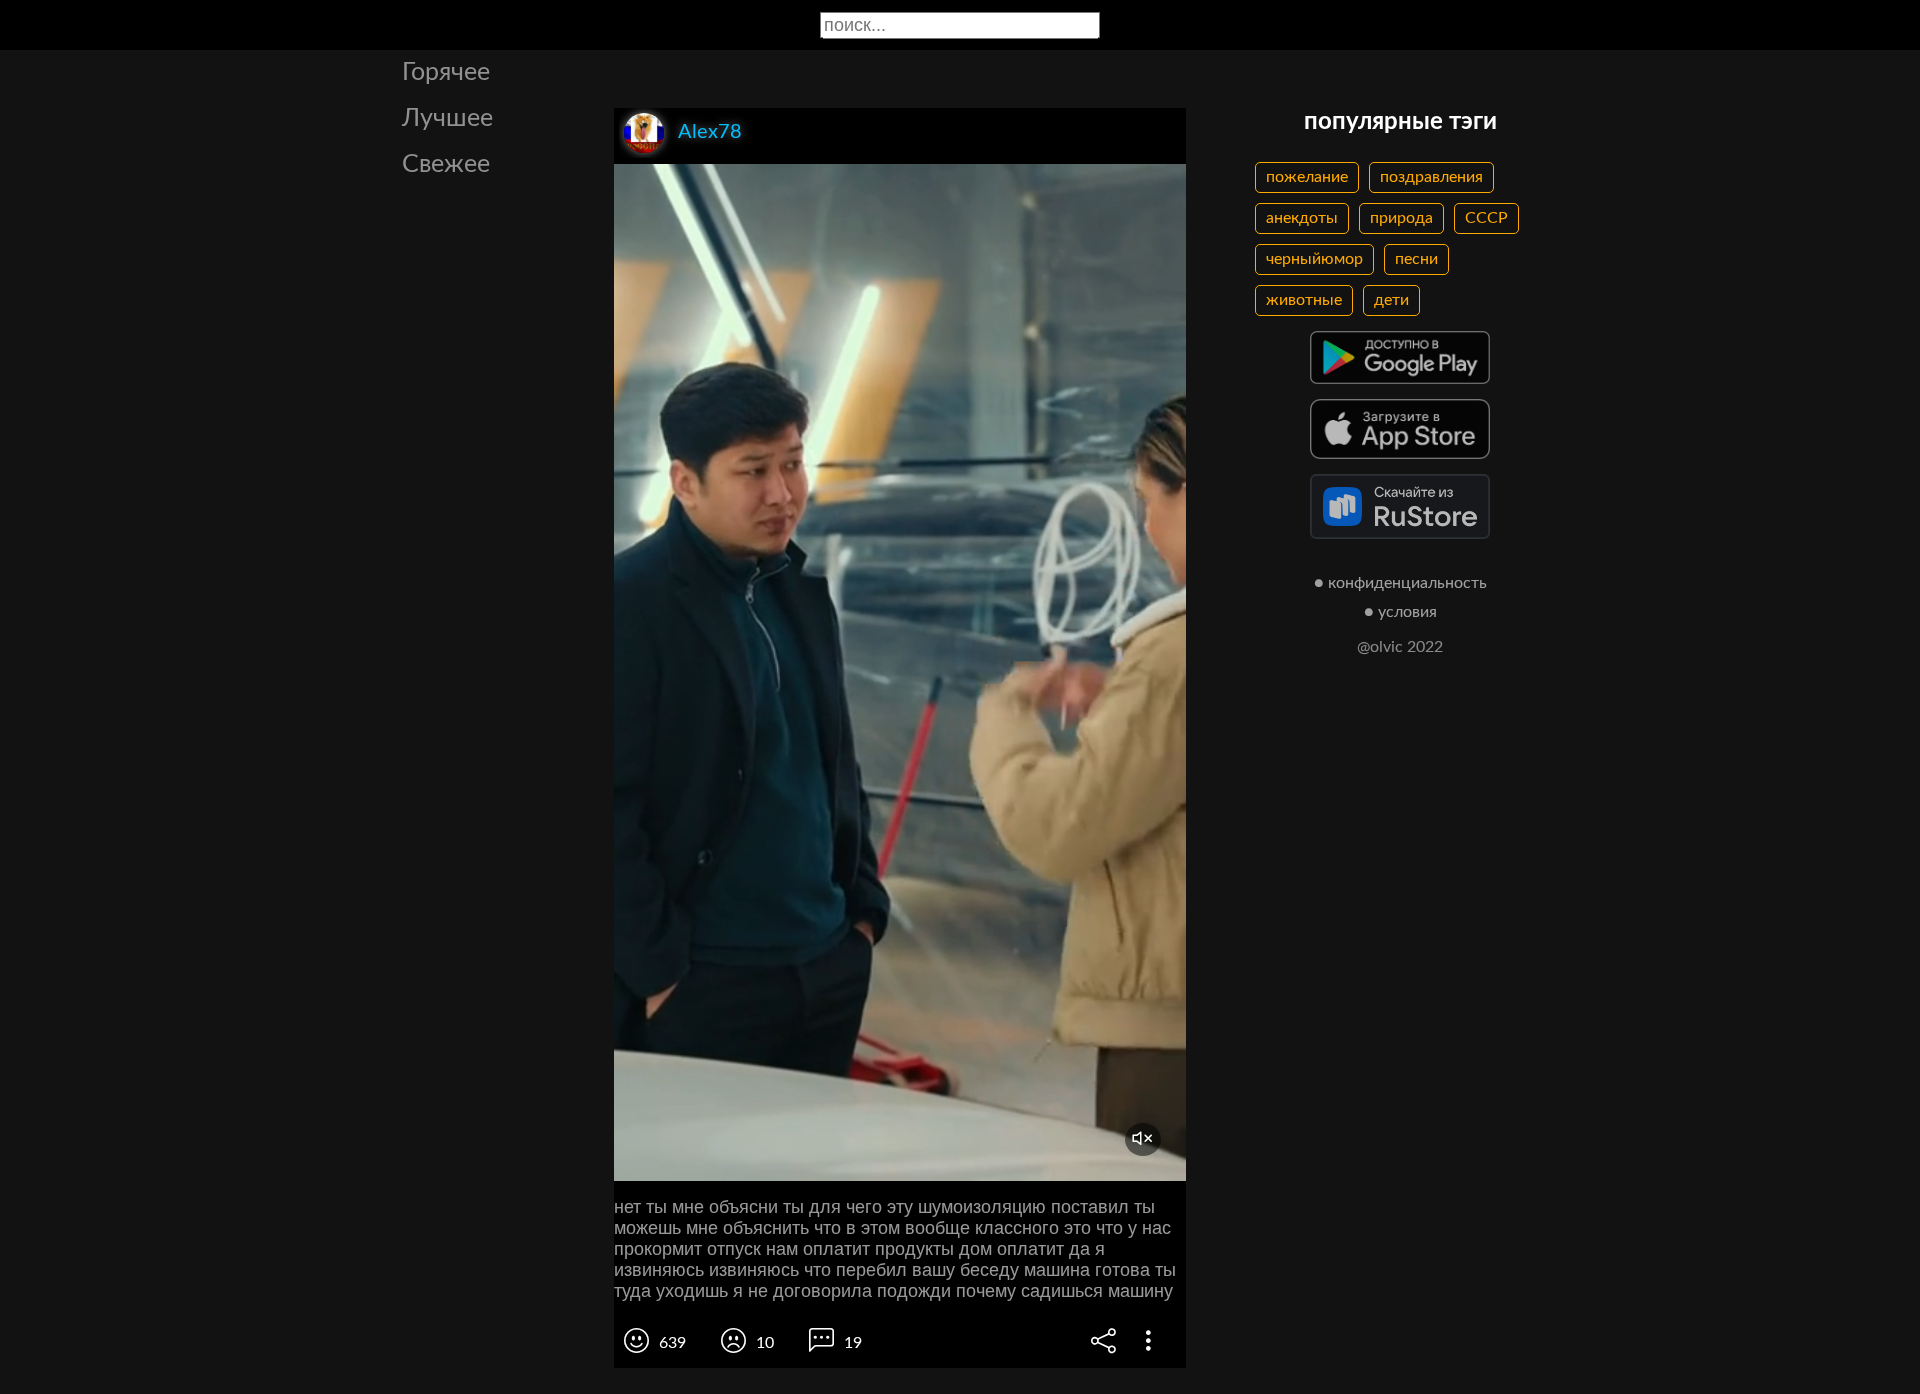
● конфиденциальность (1400, 583)
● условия (1400, 612)
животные (1304, 300)
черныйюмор (1314, 259)
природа (1401, 218)
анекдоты (1302, 218)
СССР (1486, 218)
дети (1391, 300)
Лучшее (447, 118)
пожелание (1307, 177)
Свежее (446, 164)
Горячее (446, 72)
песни (1416, 259)
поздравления (1431, 177)
